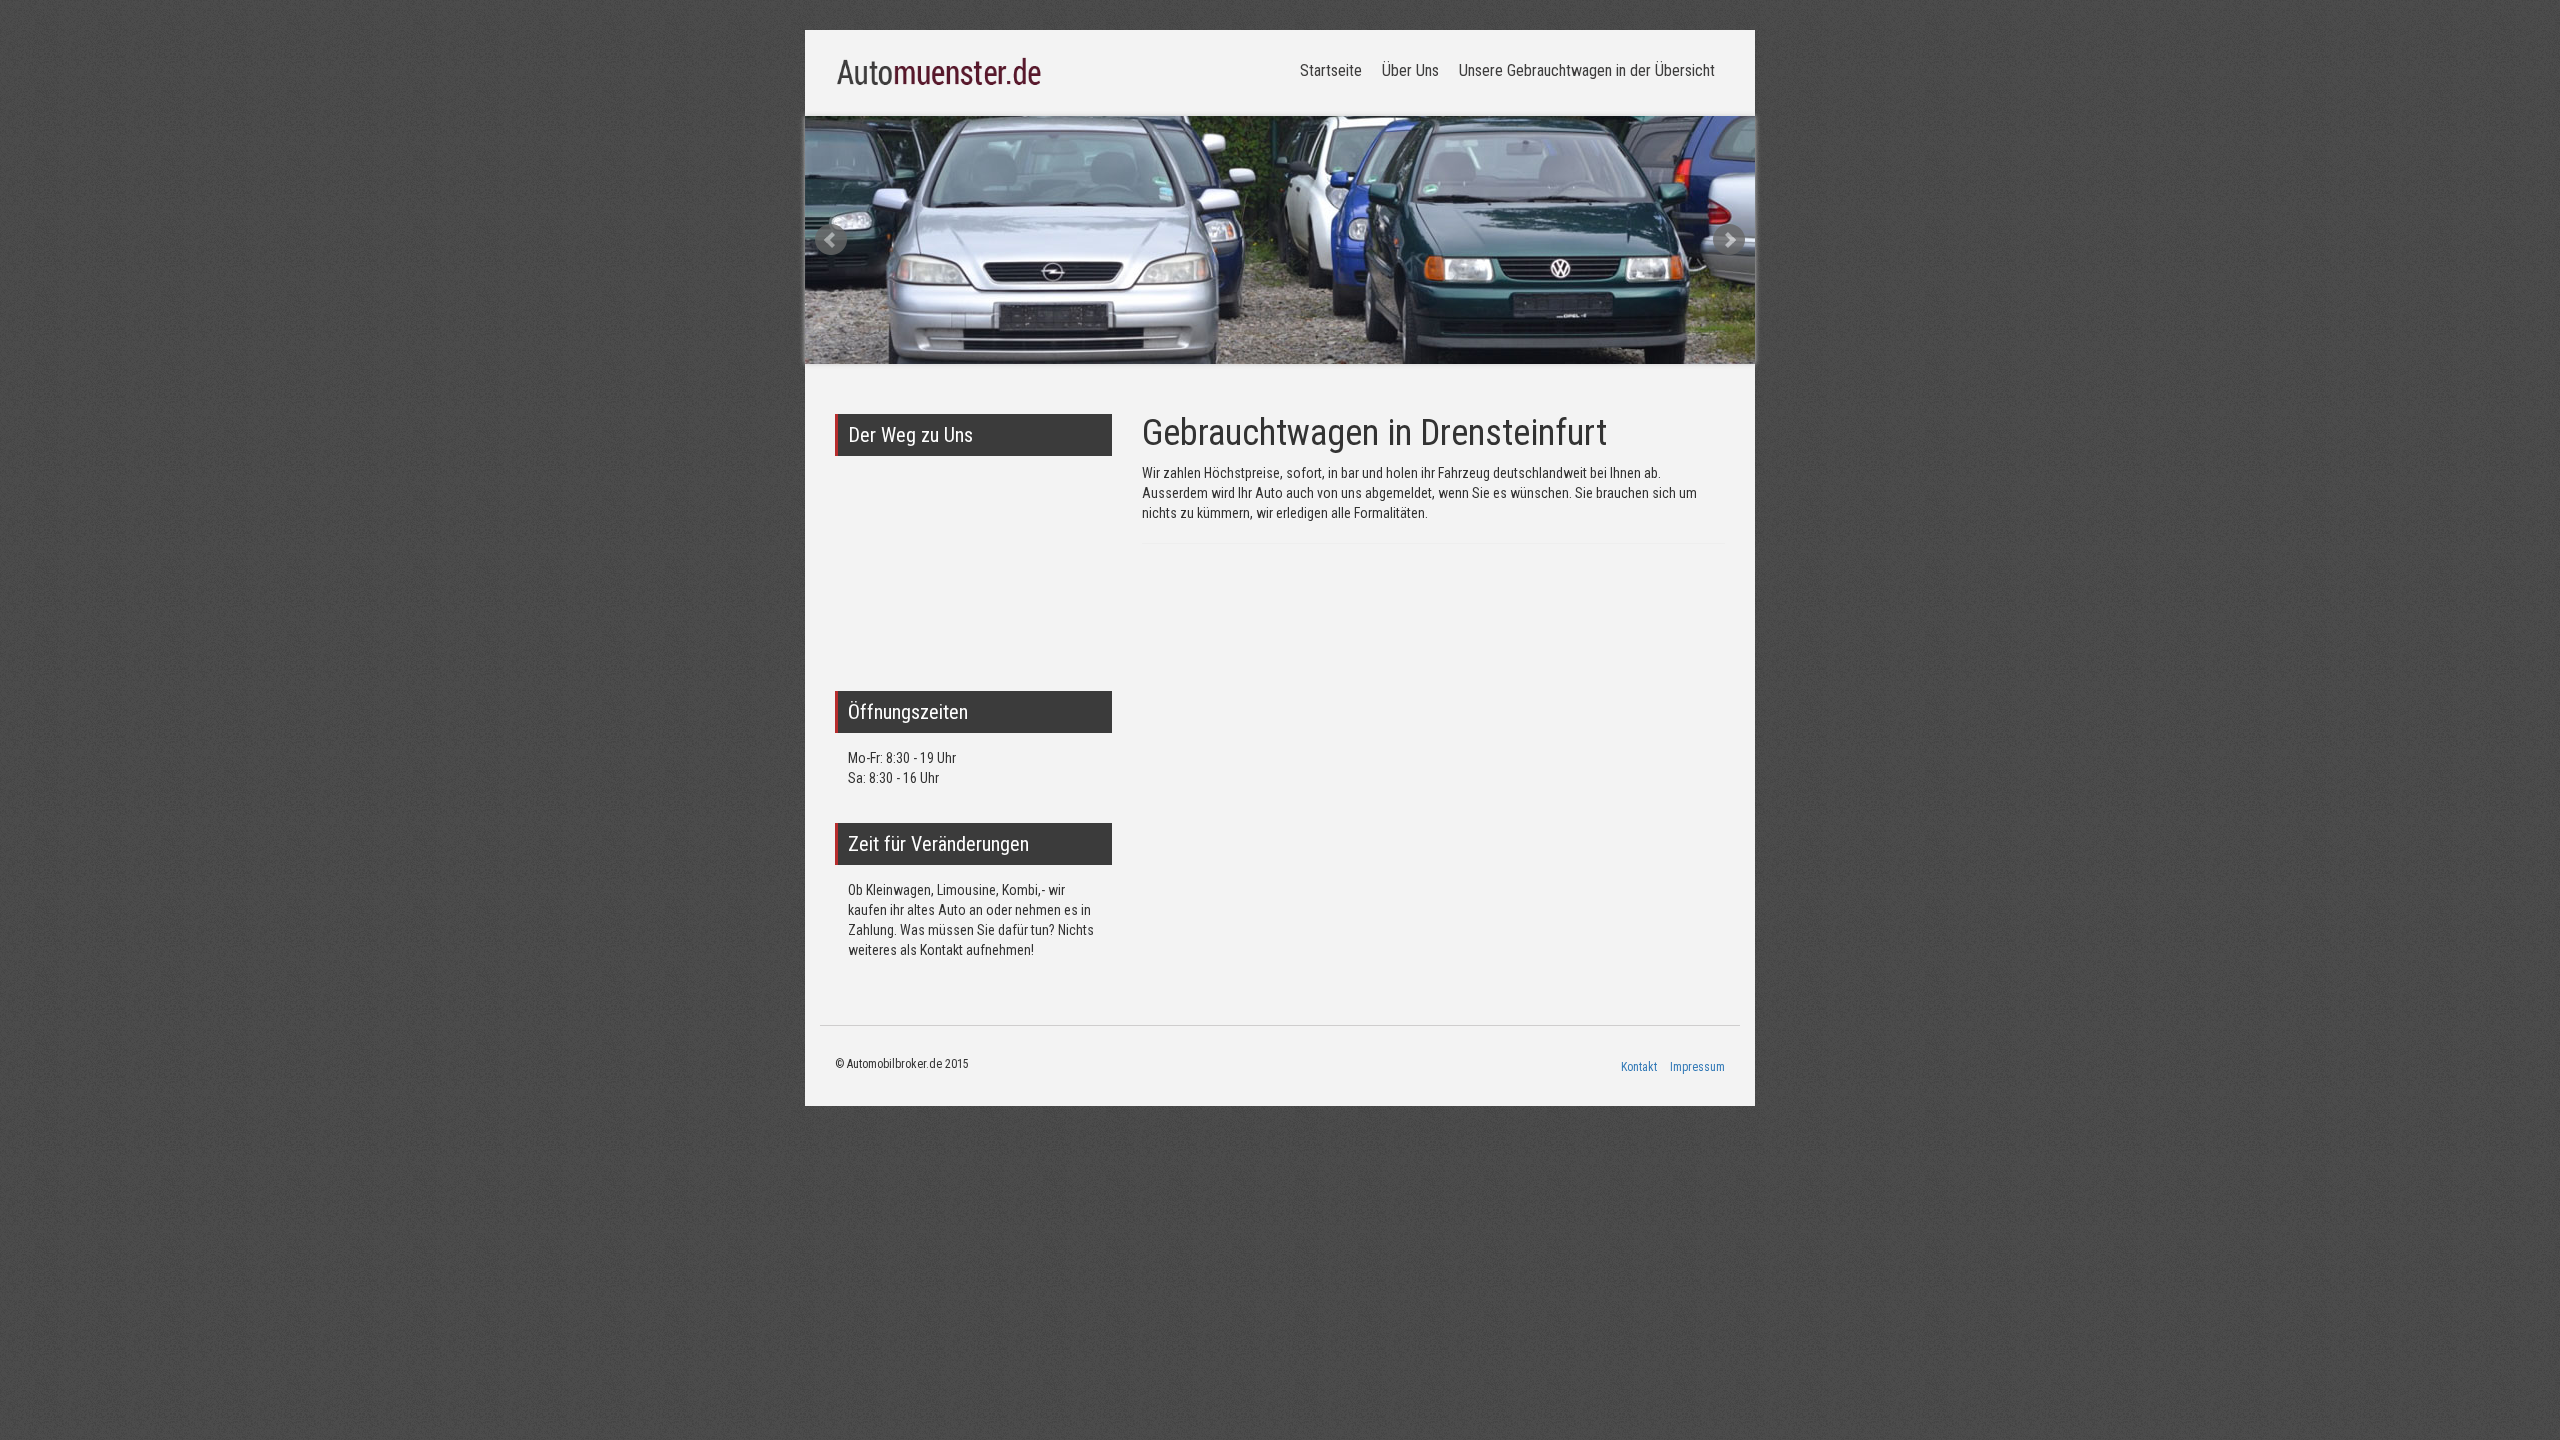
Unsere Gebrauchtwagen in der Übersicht (1587, 70)
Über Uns (1410, 70)
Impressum (1697, 1067)
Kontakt (1639, 1067)
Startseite (1331, 70)
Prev (831, 240)
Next (1729, 240)
